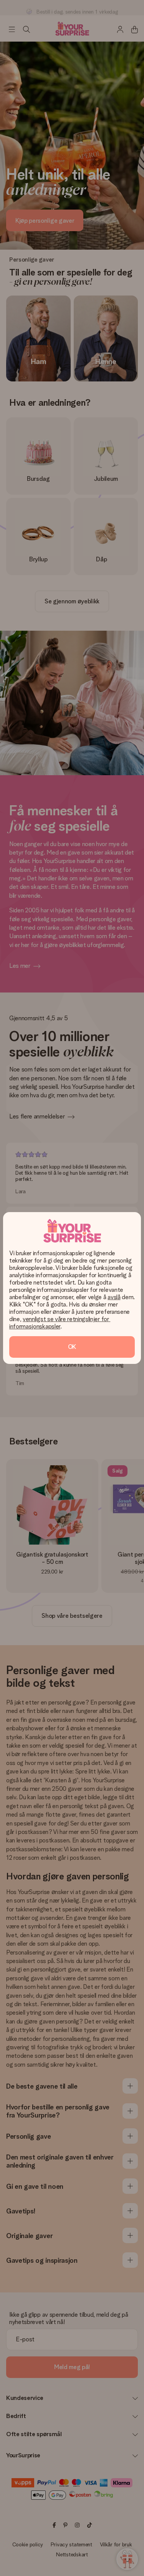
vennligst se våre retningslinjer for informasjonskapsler (60, 1323)
